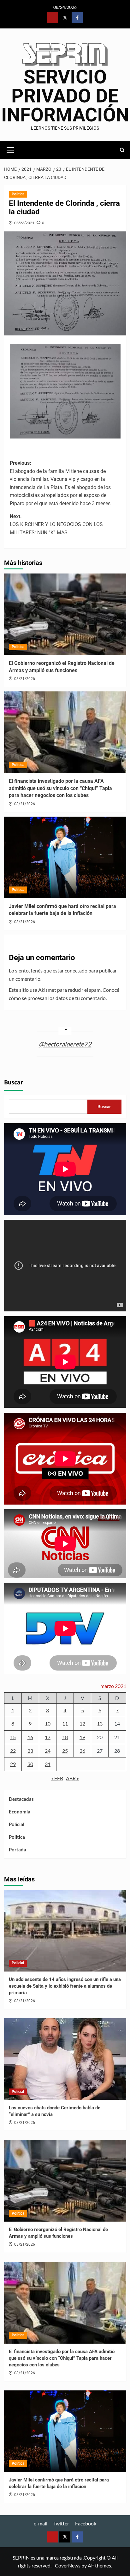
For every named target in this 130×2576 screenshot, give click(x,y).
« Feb (57, 1778)
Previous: (60, 483)
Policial (17, 1824)
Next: (56, 524)
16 (30, 1737)
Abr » (72, 1778)
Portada (18, 1849)
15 (13, 1737)
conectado (76, 970)
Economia (20, 1812)
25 (65, 1751)
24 (48, 1751)
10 (48, 1723)
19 (82, 1737)
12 (82, 1723)
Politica (18, 194)
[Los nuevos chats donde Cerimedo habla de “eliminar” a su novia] (65, 2059)
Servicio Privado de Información (65, 96)
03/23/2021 (24, 223)
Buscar (14, 1083)
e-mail (41, 2523)
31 (48, 1764)
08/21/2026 (25, 679)
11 (65, 1723)
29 (13, 1764)
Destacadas (21, 1799)
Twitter (61, 2523)
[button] (10, 149)
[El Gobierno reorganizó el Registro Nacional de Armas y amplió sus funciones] (65, 614)
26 (82, 1751)
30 (30, 1764)
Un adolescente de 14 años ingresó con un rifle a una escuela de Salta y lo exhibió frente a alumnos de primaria (65, 1986)
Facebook (86, 2523)
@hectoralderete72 (65, 1044)
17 (48, 1737)
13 (100, 1723)
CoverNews (68, 2565)
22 (13, 1751)
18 (65, 1737)
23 (30, 1751)
